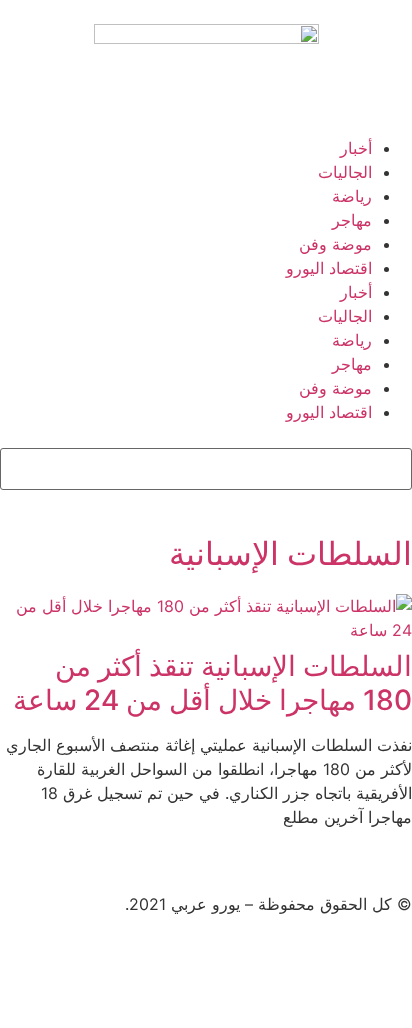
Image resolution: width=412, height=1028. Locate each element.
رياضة (352, 196)
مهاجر (352, 220)
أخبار (356, 148)
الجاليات (345, 172)
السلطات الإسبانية (290, 553)
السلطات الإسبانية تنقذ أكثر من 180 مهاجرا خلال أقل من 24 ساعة (212, 683)
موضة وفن (335, 244)
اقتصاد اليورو (329, 268)
